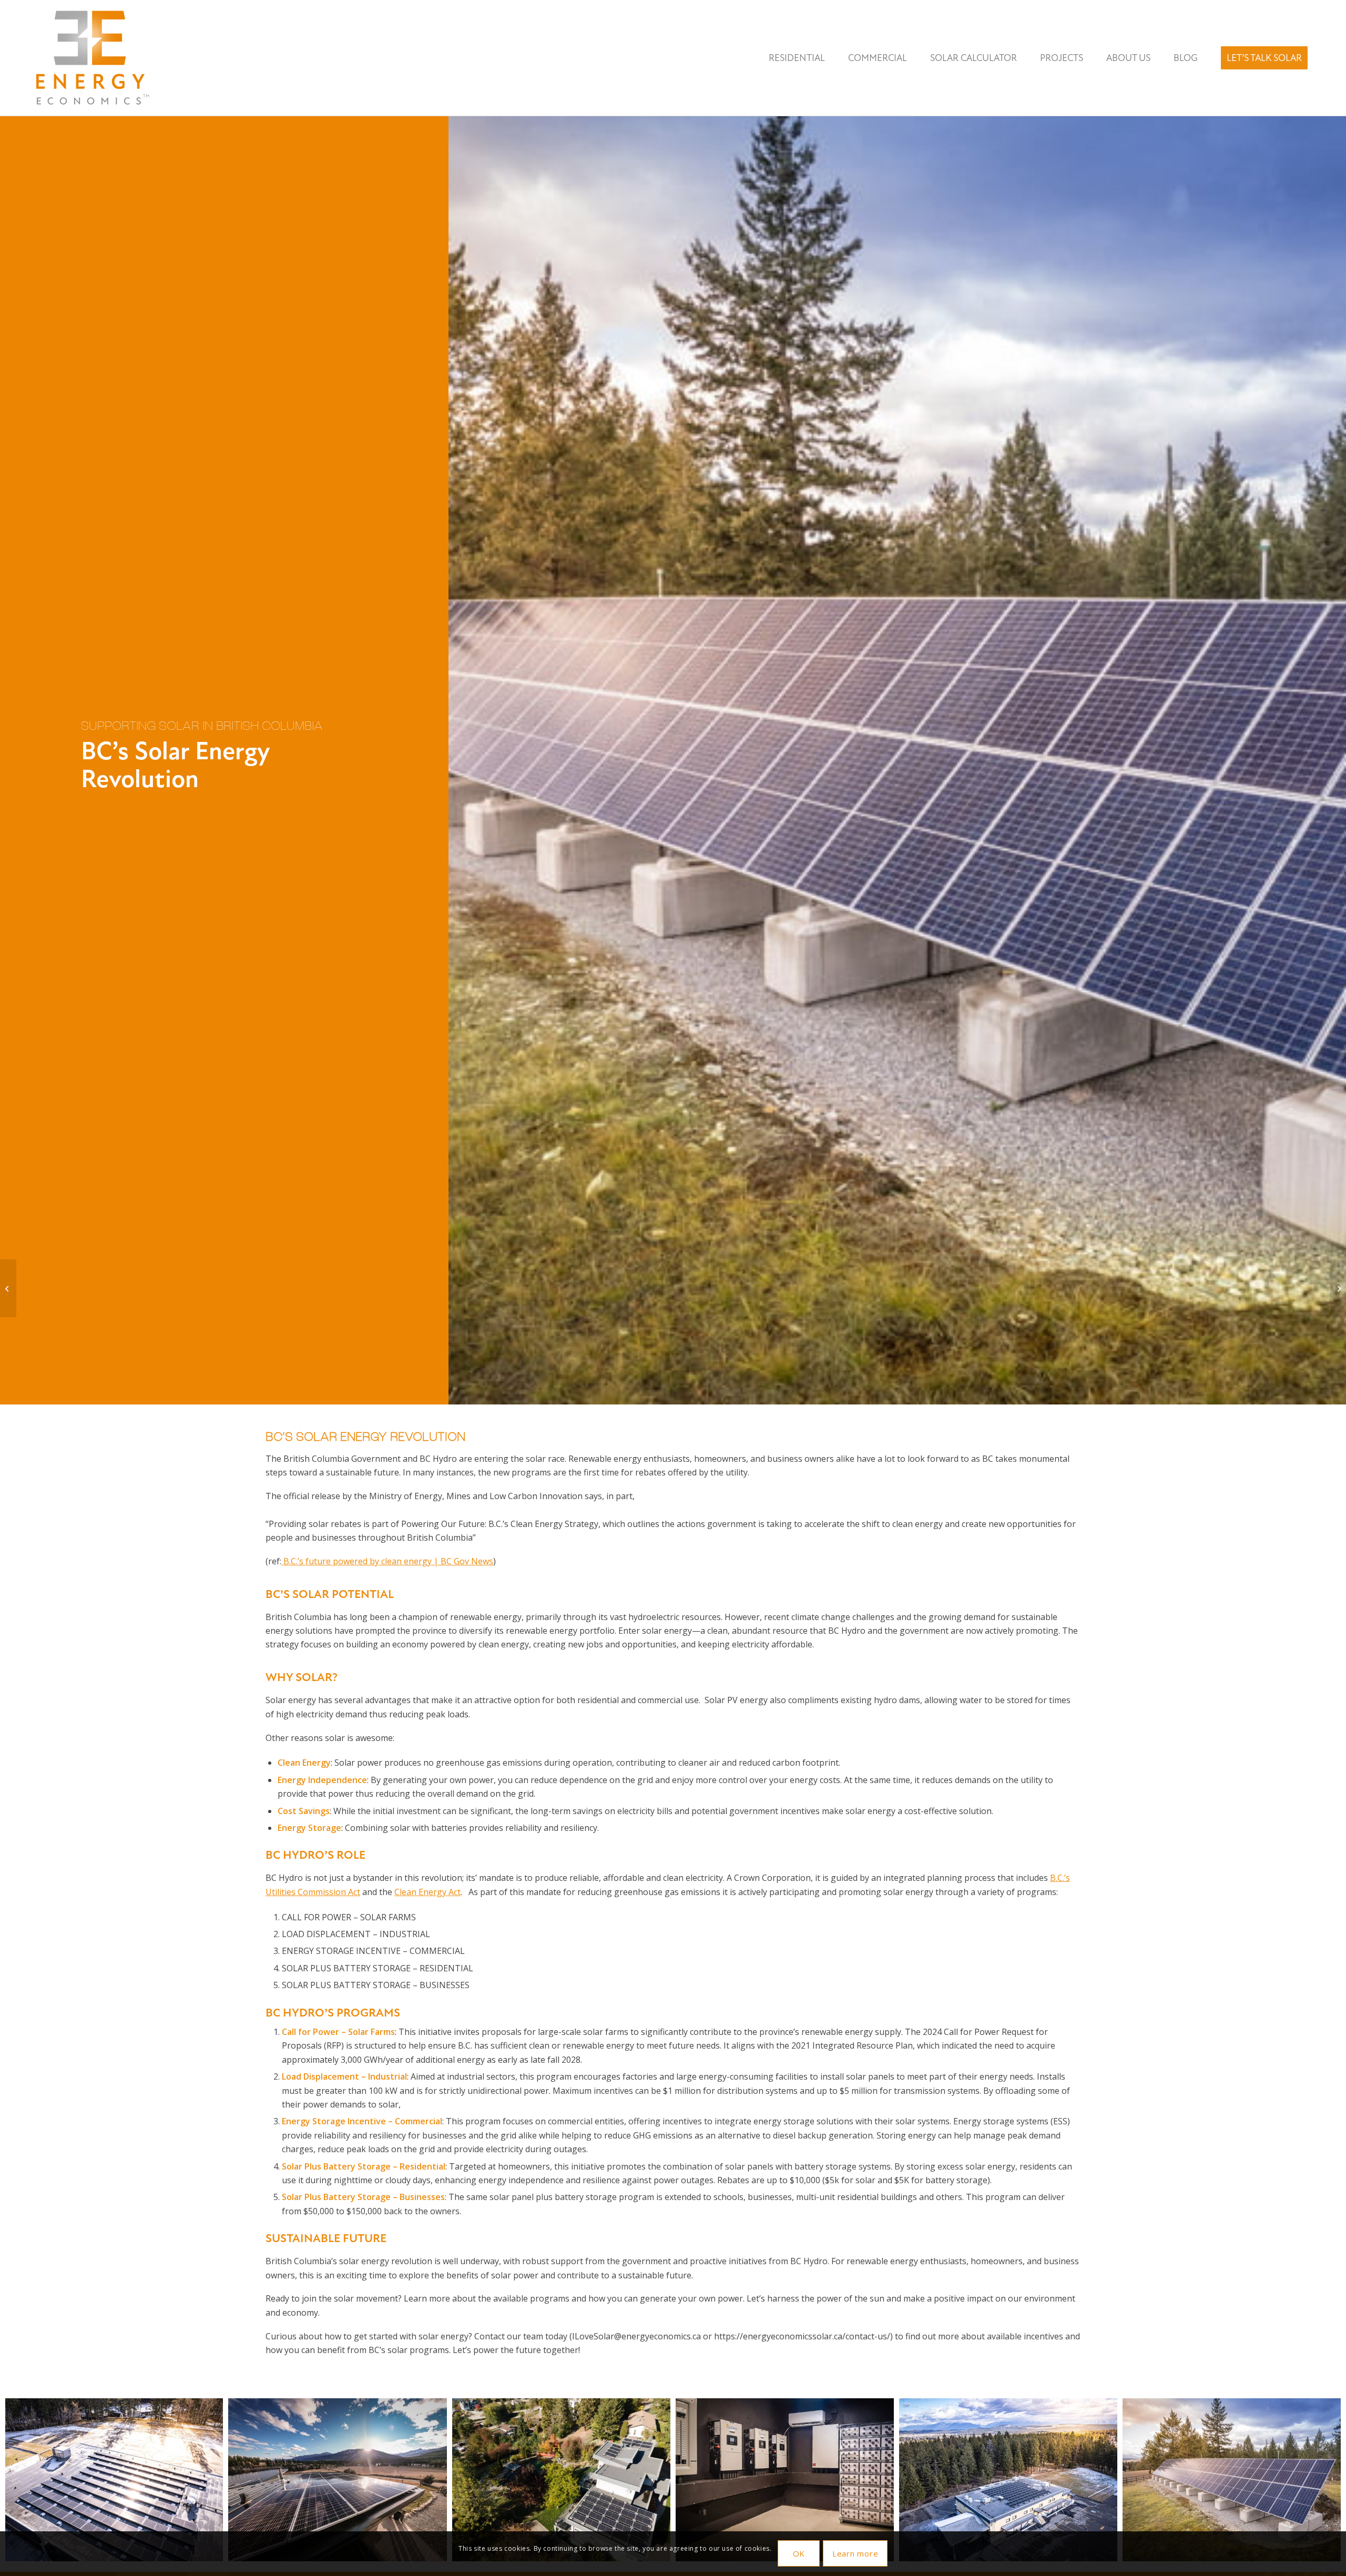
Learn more (855, 2553)
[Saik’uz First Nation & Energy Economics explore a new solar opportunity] (1338, 1288)
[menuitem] (797, 58)
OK (799, 2553)
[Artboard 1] (91, 58)
